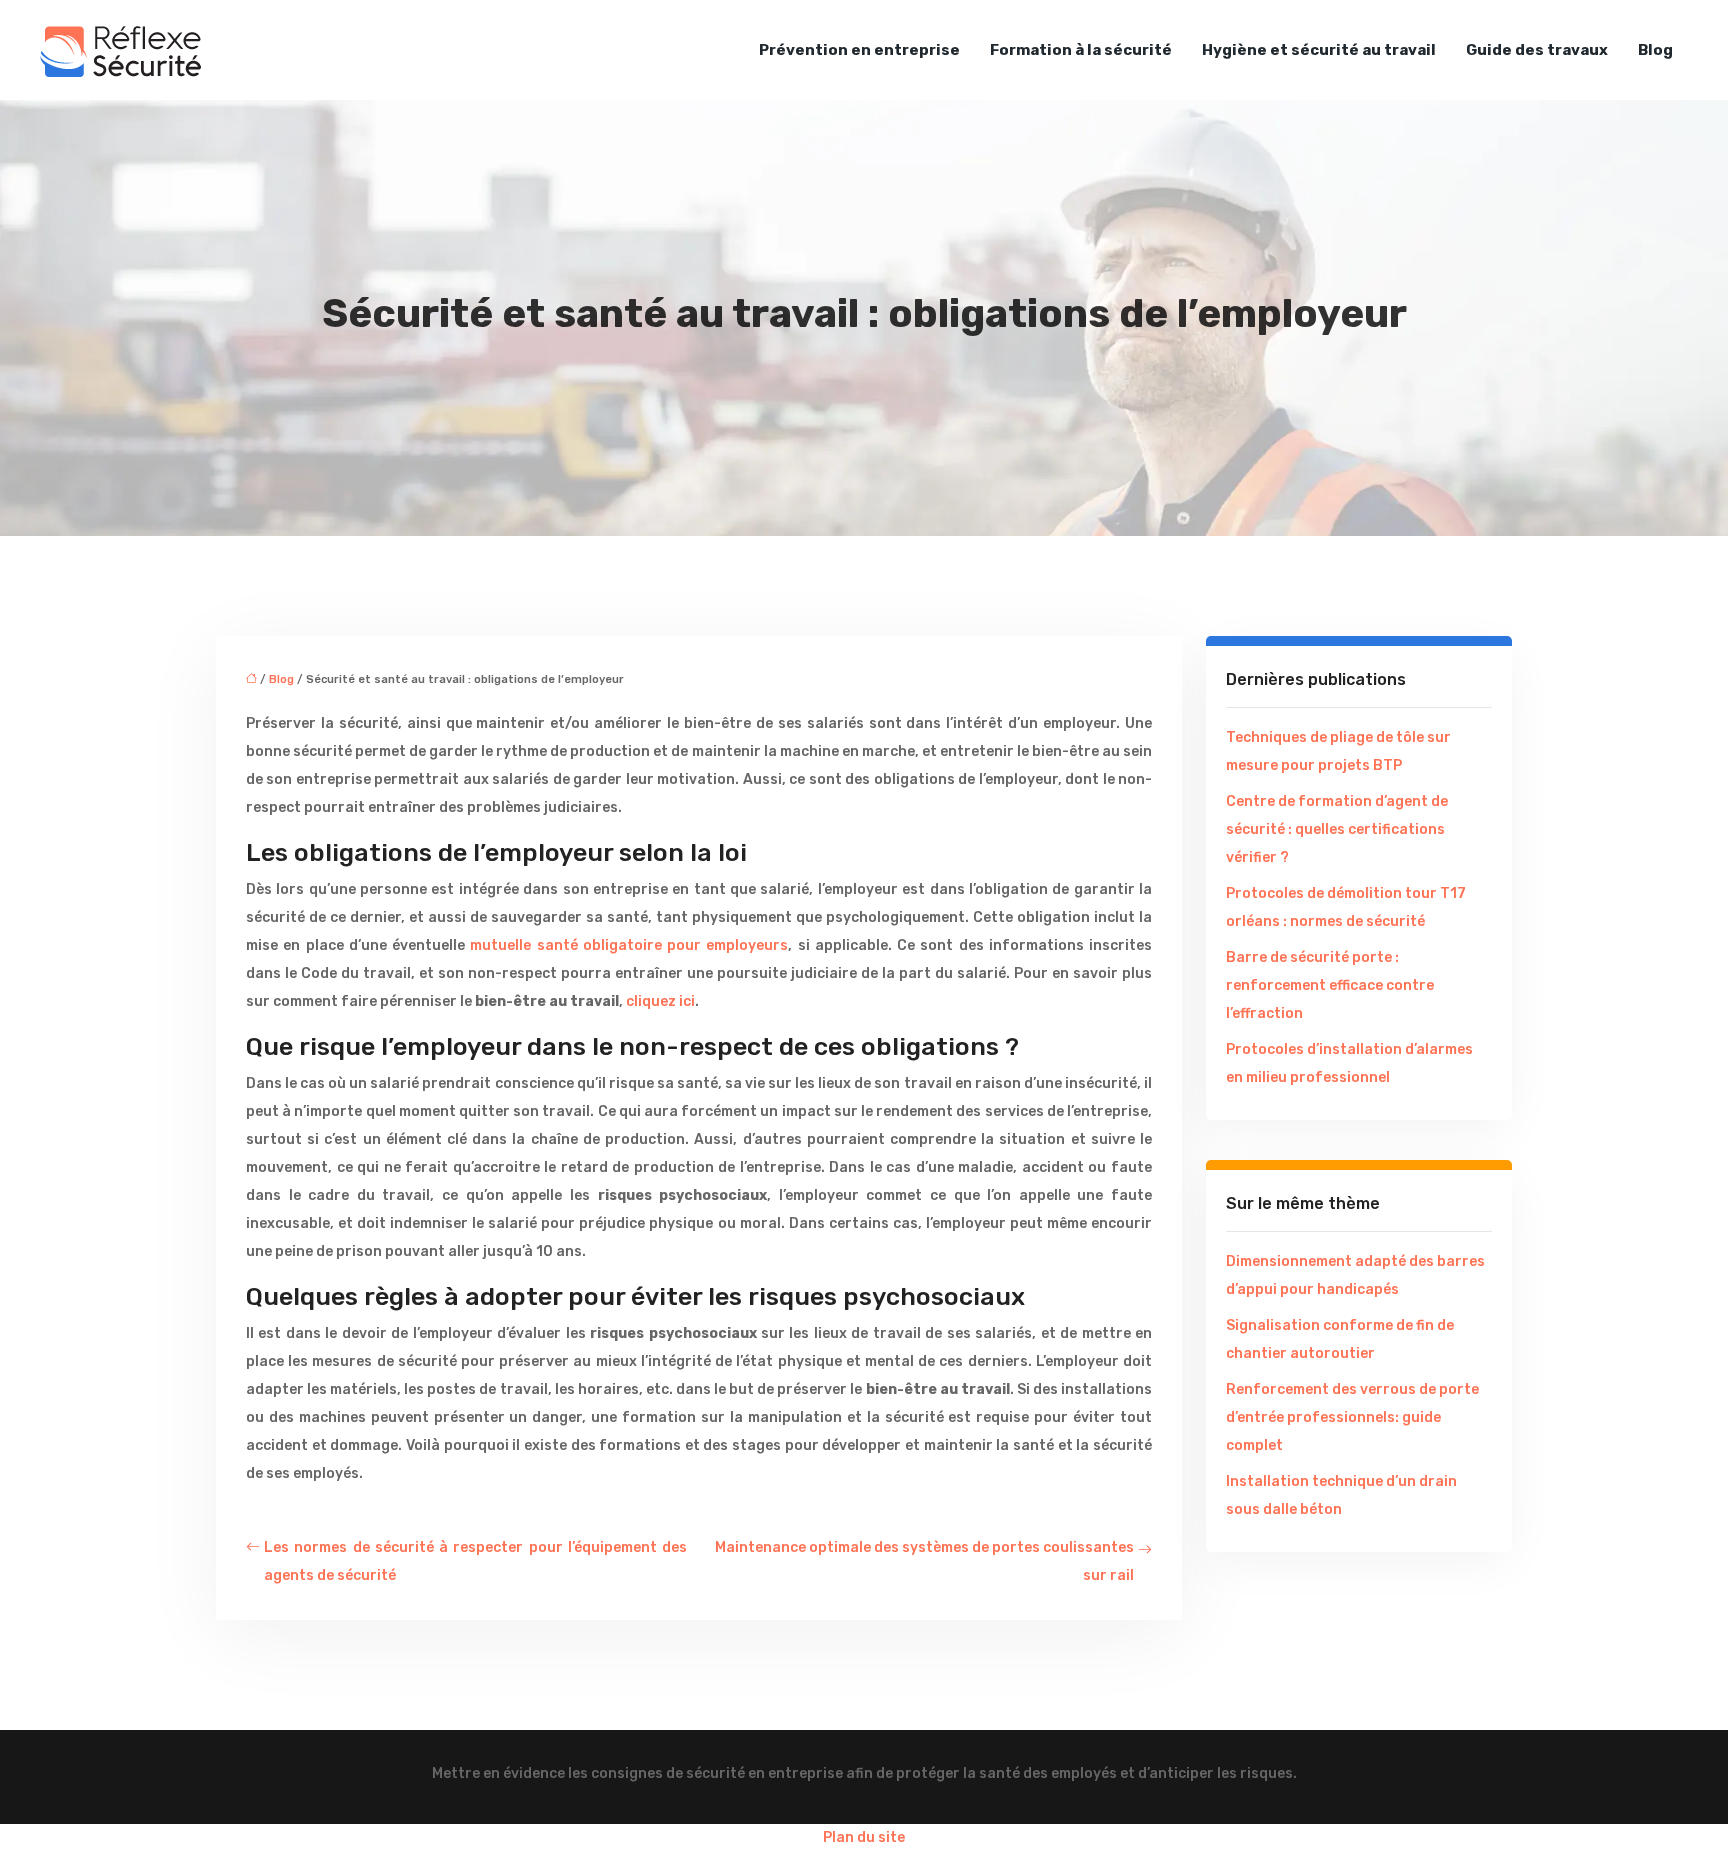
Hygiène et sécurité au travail (1319, 50)
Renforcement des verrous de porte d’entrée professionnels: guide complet (1352, 1417)
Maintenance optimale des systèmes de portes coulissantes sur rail (924, 1561)
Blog (1655, 50)
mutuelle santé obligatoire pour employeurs (629, 945)
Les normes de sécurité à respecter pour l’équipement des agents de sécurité (475, 1561)
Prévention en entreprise (859, 50)
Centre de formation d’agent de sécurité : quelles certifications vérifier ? (1337, 829)
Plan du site (864, 1837)
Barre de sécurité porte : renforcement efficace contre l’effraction (1330, 985)
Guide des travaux (1537, 50)
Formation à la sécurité (1081, 50)
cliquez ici (660, 1001)
